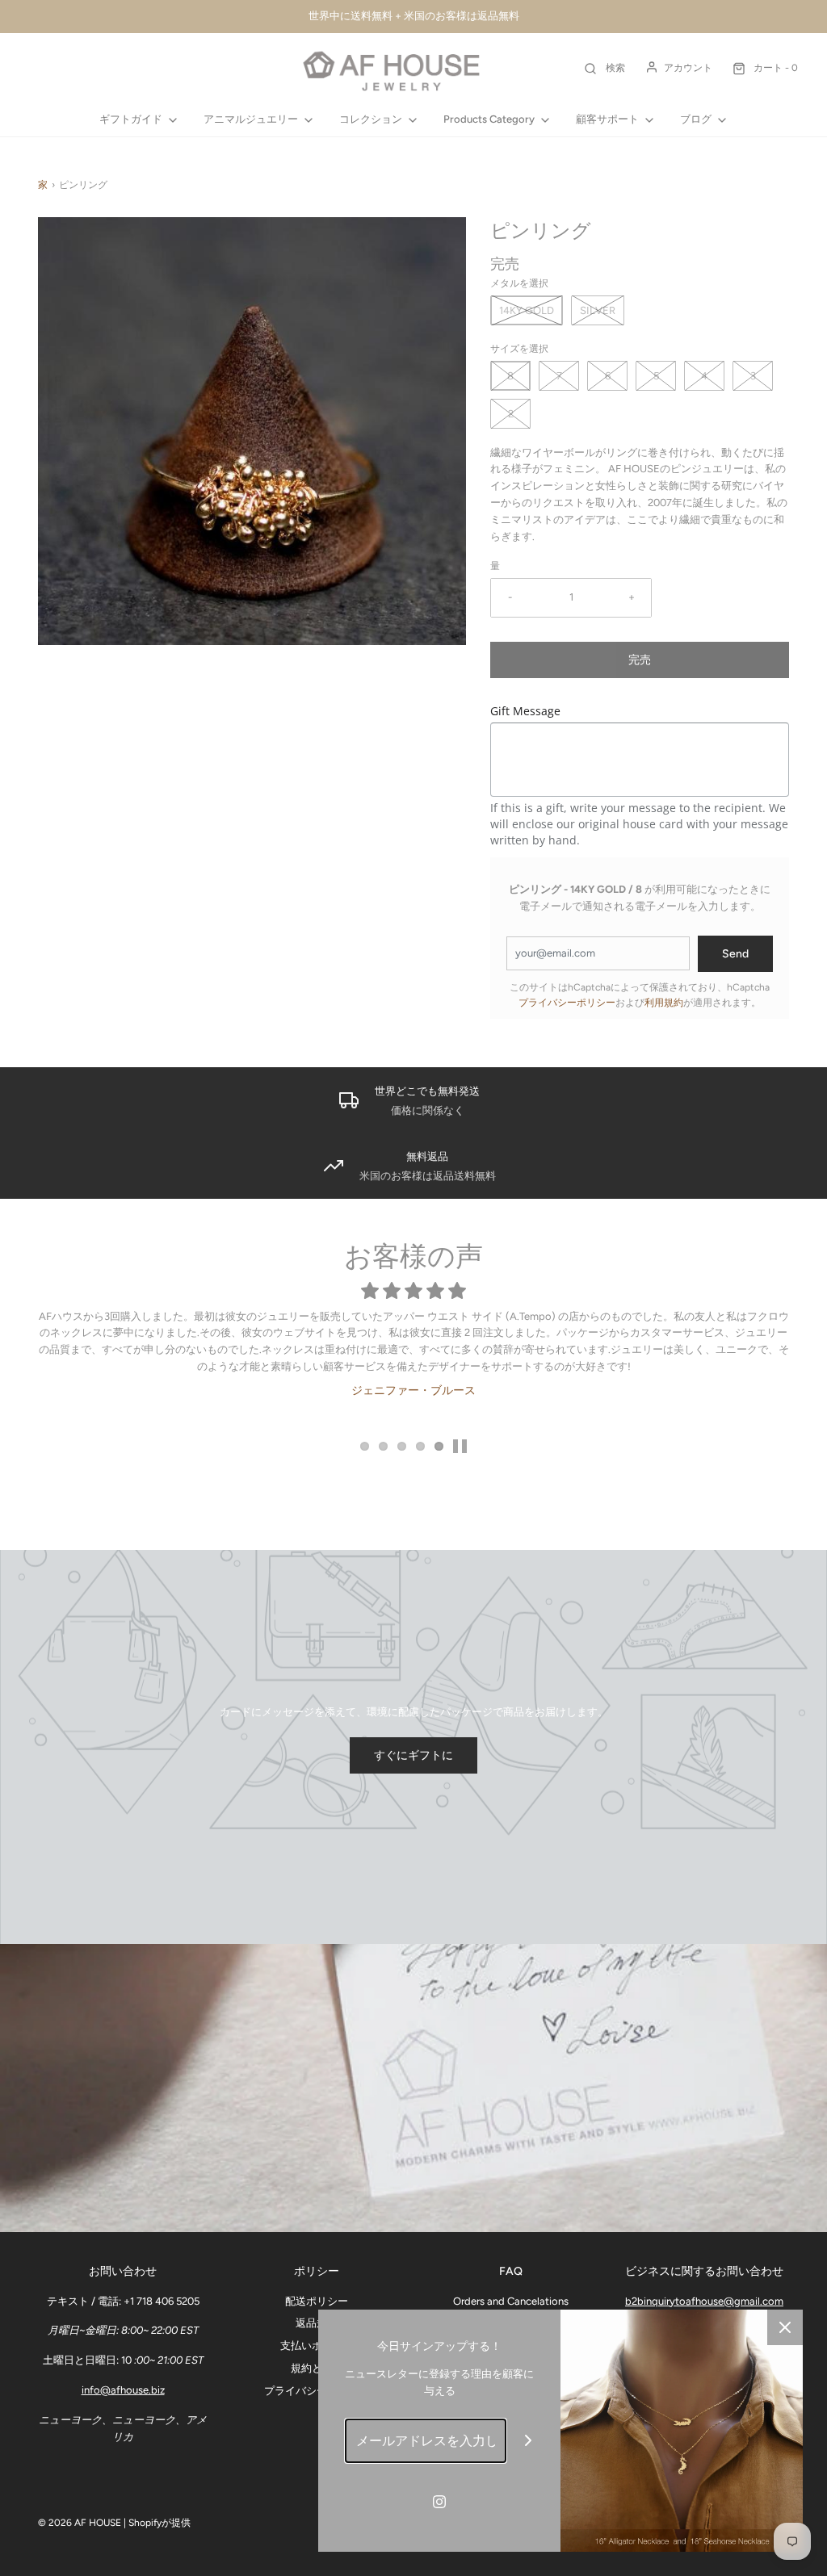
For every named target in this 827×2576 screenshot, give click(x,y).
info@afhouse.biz (123, 2390)
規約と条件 (317, 2368)
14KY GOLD (527, 310)
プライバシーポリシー (567, 1003)
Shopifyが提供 (160, 2523)
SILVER (598, 310)
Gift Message (525, 711)
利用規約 (664, 1003)
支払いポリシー (317, 2346)
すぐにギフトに (413, 1755)
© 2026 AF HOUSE (80, 2523)
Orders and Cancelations (511, 2301)
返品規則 (317, 2323)
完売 (640, 660)
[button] (460, 1446)
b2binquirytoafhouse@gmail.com (704, 2301)
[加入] (529, 2441)
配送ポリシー (317, 2301)
